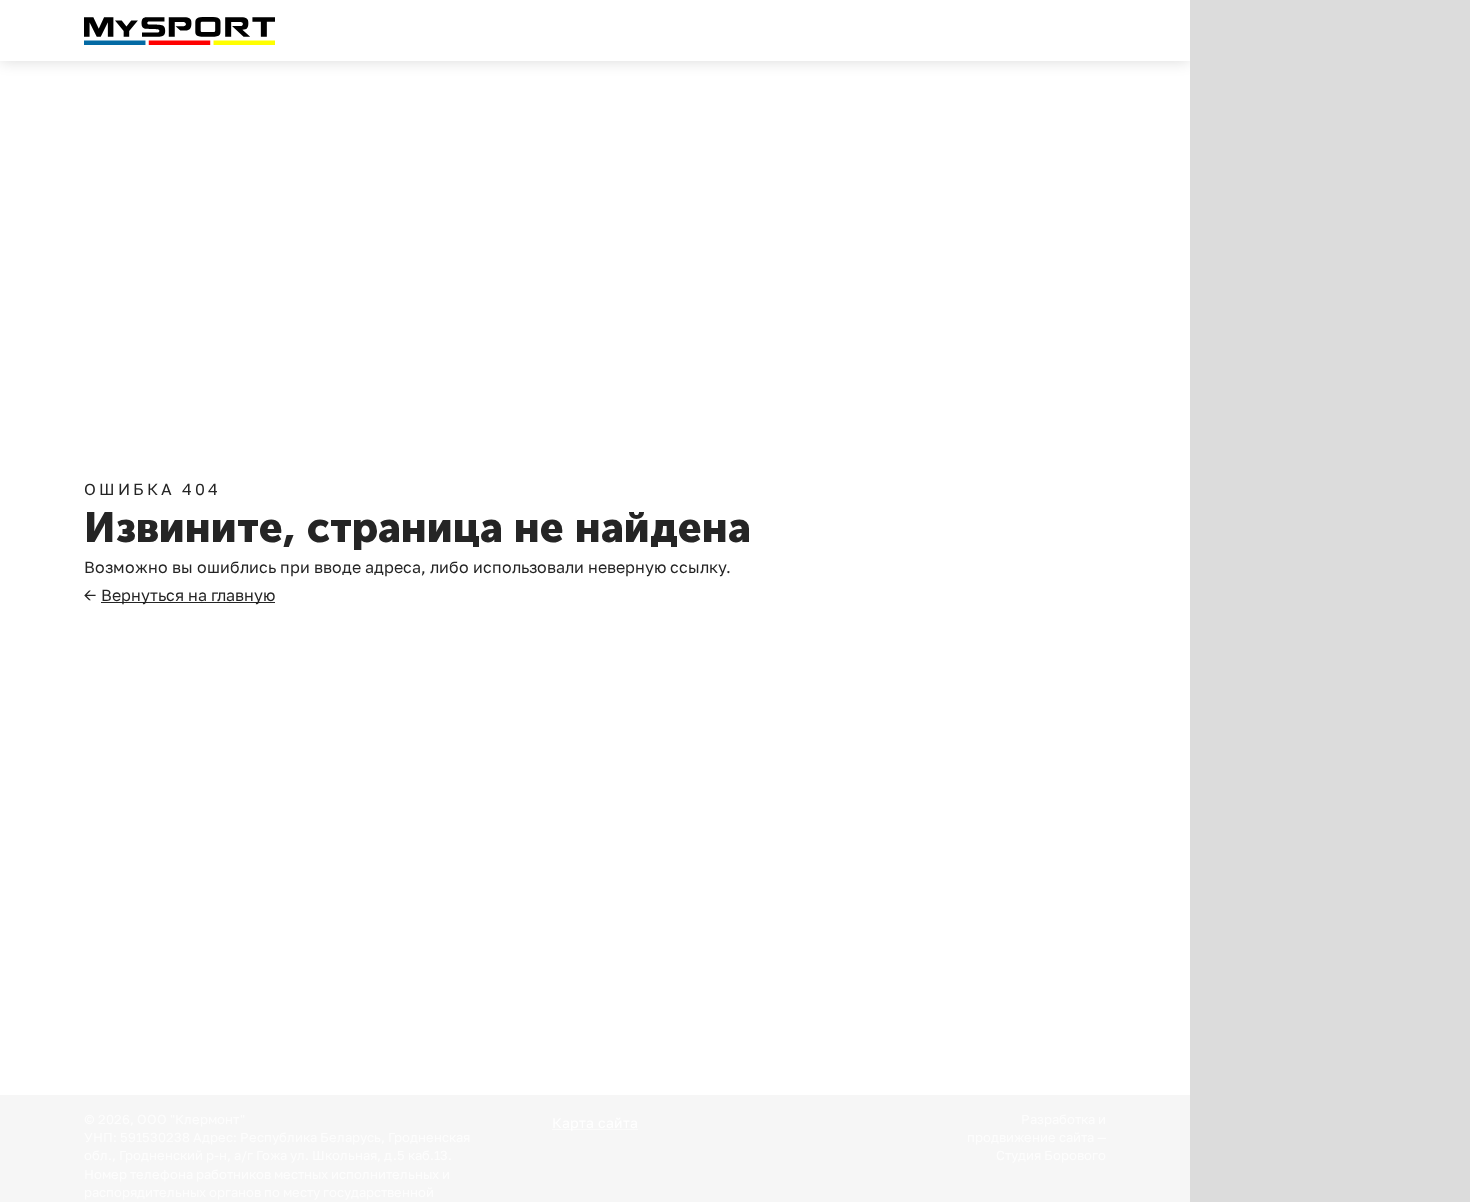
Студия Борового (1051, 1155)
